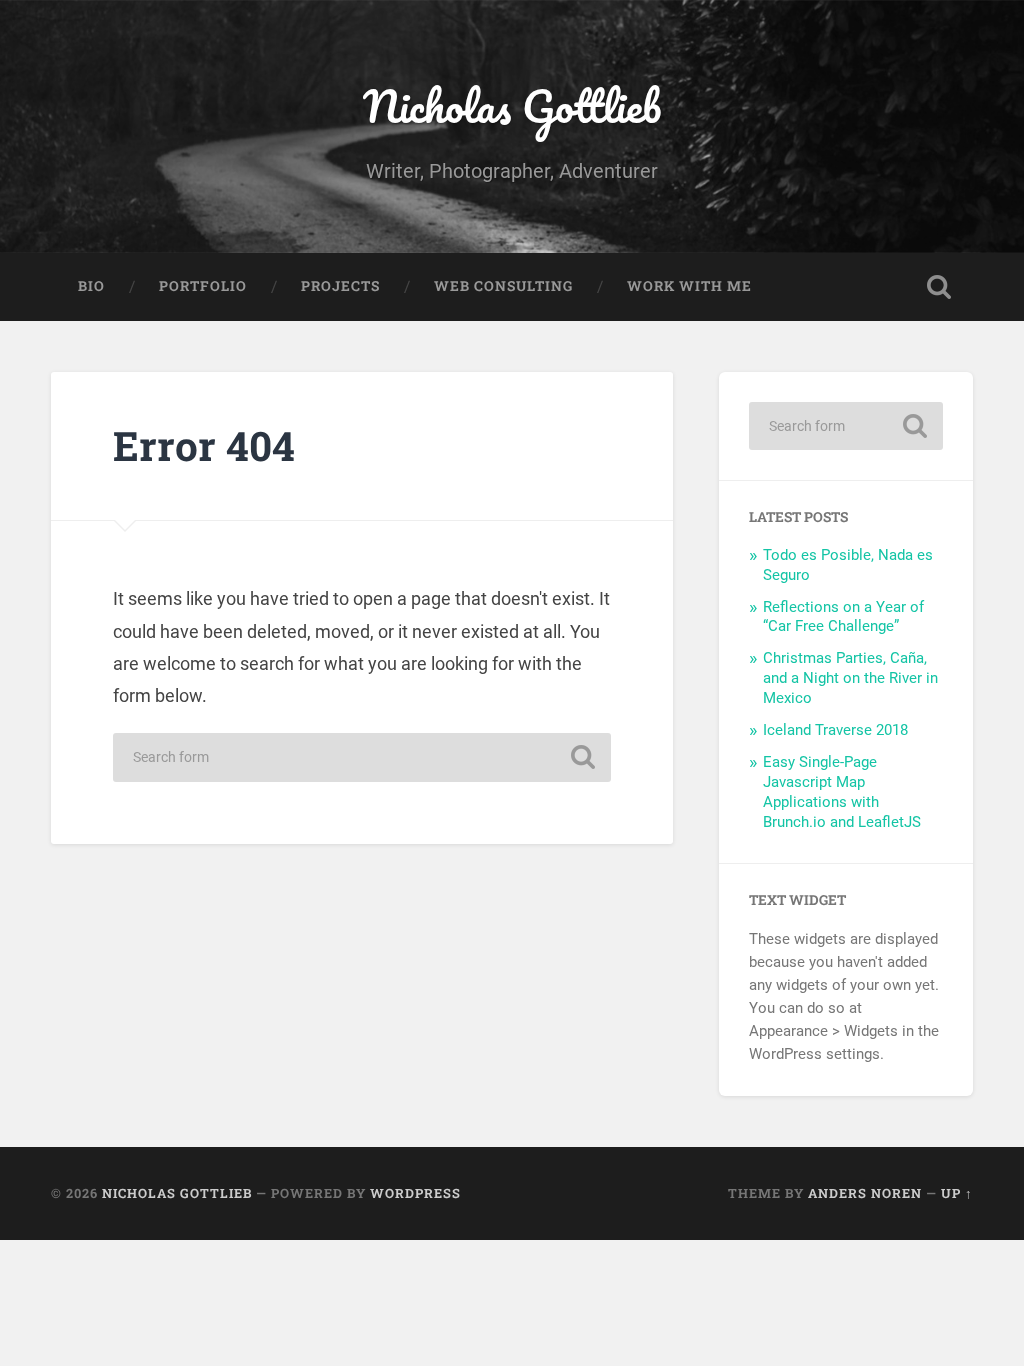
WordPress (415, 1193)
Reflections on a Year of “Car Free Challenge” (843, 617)
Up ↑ (957, 1193)
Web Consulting (503, 286)
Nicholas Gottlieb (512, 105)
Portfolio (203, 286)
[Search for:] (362, 757)
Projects (340, 286)
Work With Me (689, 286)
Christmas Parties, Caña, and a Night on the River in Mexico (850, 678)
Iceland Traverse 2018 (835, 730)
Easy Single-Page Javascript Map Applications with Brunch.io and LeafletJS (842, 792)
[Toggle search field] (939, 287)
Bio (91, 286)
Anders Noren (865, 1193)
